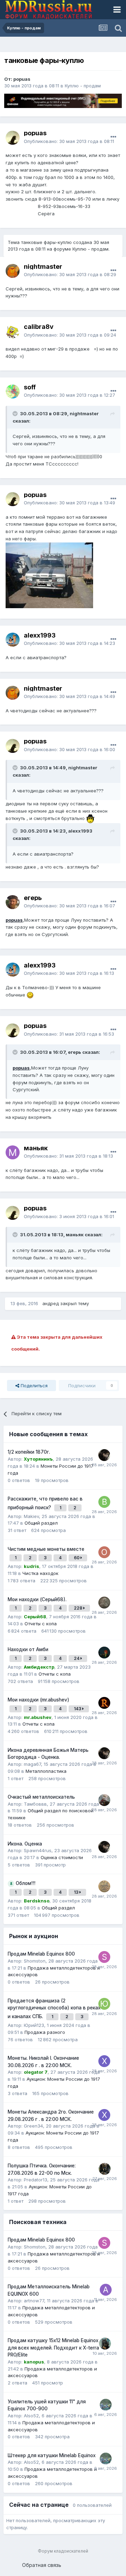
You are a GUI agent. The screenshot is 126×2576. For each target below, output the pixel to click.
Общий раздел (41, 1523)
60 (77, 1558)
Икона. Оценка (25, 1844)
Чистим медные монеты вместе (46, 1549)
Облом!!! (26, 1883)
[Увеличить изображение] (90, 818)
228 (79, 1608)
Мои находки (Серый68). (37, 1599)
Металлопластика (46, 1771)
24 (77, 1658)
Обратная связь (42, 2565)
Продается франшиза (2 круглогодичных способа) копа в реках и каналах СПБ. (54, 2009)
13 (77, 1892)
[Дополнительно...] (113, 137)
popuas (14, 920)
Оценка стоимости (62, 1857)
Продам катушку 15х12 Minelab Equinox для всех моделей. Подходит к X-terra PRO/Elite (53, 2348)
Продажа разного (45, 2032)
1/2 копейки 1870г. (29, 1452)
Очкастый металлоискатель (41, 1797)
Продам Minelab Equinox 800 (41, 1954)
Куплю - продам (83, 86)
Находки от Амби (28, 1649)
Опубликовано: (69, 141)
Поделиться (33, 1386)
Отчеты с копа (41, 1624)
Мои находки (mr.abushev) (38, 1700)
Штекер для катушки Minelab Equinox (52, 2455)
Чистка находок (40, 1573)
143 (78, 1709)
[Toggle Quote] (16, 413)
